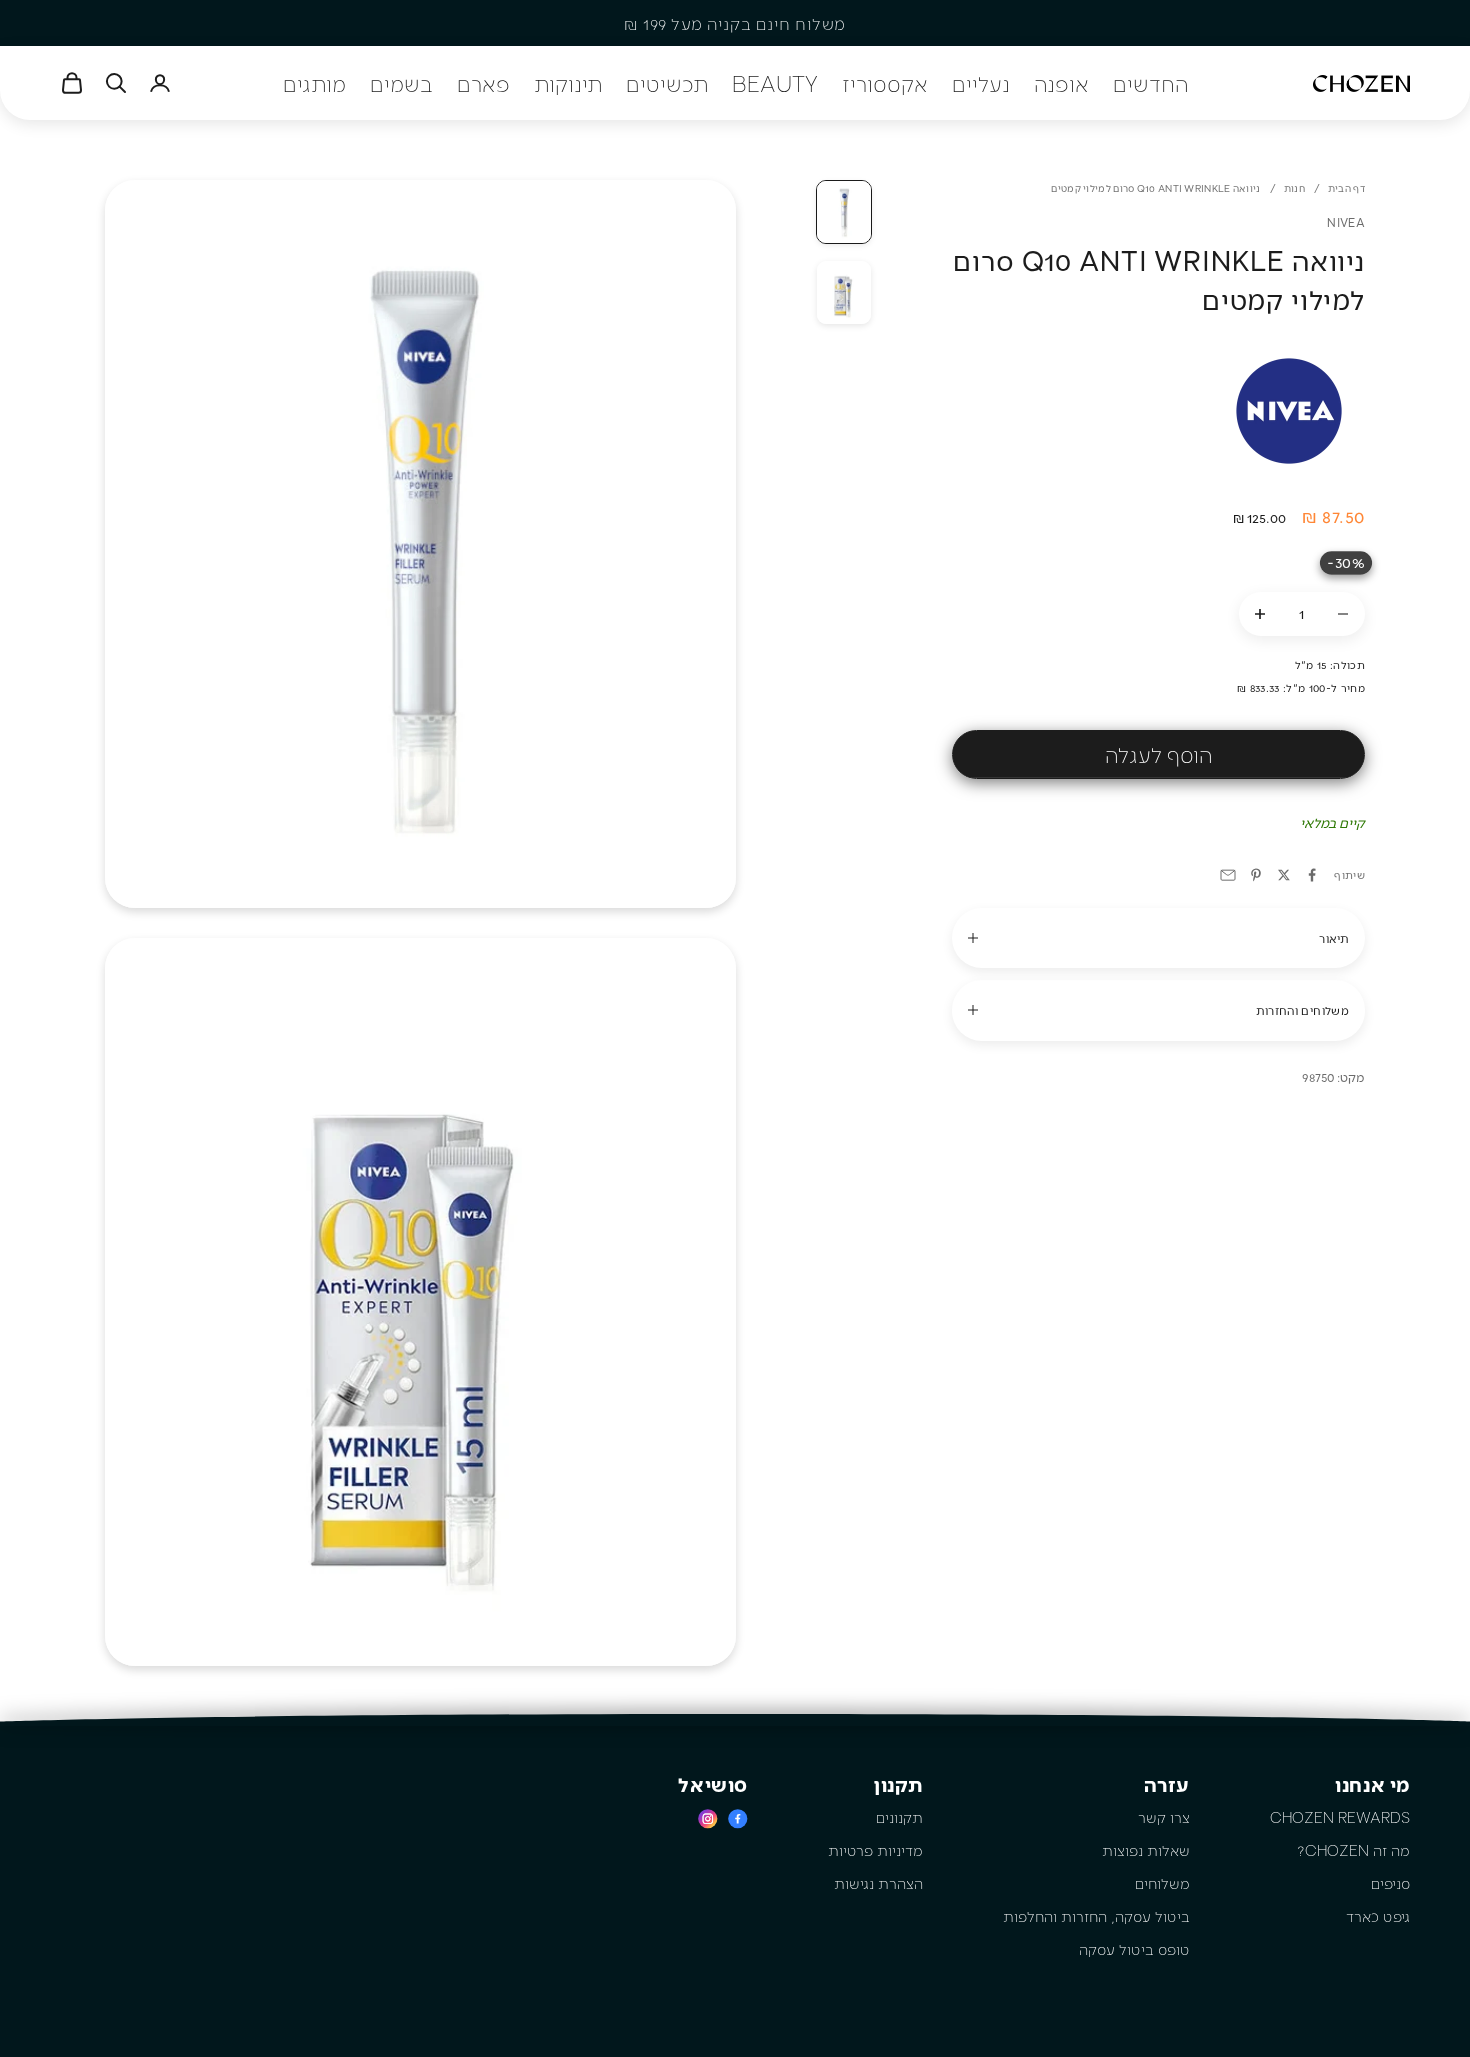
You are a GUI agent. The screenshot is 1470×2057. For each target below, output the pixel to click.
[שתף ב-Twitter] (1284, 875)
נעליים (981, 83)
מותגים (314, 83)
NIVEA (1346, 222)
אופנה (1061, 83)
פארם (483, 83)
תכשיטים (667, 83)
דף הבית (1346, 188)
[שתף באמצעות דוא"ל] (1228, 875)
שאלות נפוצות (1146, 1850)
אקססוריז (885, 83)
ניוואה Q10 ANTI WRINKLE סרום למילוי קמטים (1155, 188)
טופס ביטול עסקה (1134, 1949)
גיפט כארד (1378, 1916)
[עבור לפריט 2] (844, 292)
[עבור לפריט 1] (844, 212)
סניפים (1390, 1883)
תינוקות (568, 83)
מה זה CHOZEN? (1353, 1850)
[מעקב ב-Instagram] (708, 1818)
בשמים (401, 83)
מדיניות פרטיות (875, 1850)
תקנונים (899, 1817)
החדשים (1150, 83)
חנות (1294, 188)
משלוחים (1162, 1883)
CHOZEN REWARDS (1340, 1817)
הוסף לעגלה (1158, 754)
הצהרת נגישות (878, 1883)
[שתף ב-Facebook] (1312, 875)
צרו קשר (1164, 1817)
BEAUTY (775, 83)
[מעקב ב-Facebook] (738, 1818)
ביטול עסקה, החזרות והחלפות (1096, 1916)
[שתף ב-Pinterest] (1256, 875)
